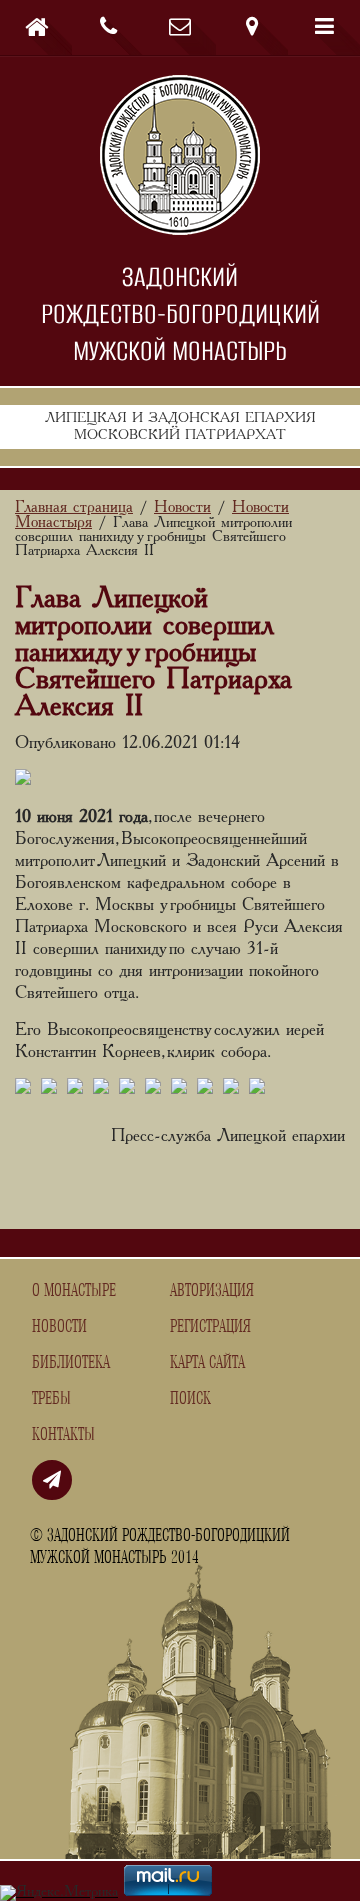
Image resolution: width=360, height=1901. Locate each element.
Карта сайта (207, 1363)
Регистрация (210, 1327)
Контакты (63, 1435)
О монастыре (74, 1291)
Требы (51, 1399)
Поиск (190, 1399)
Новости (59, 1327)
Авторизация (212, 1291)
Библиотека (71, 1363)
